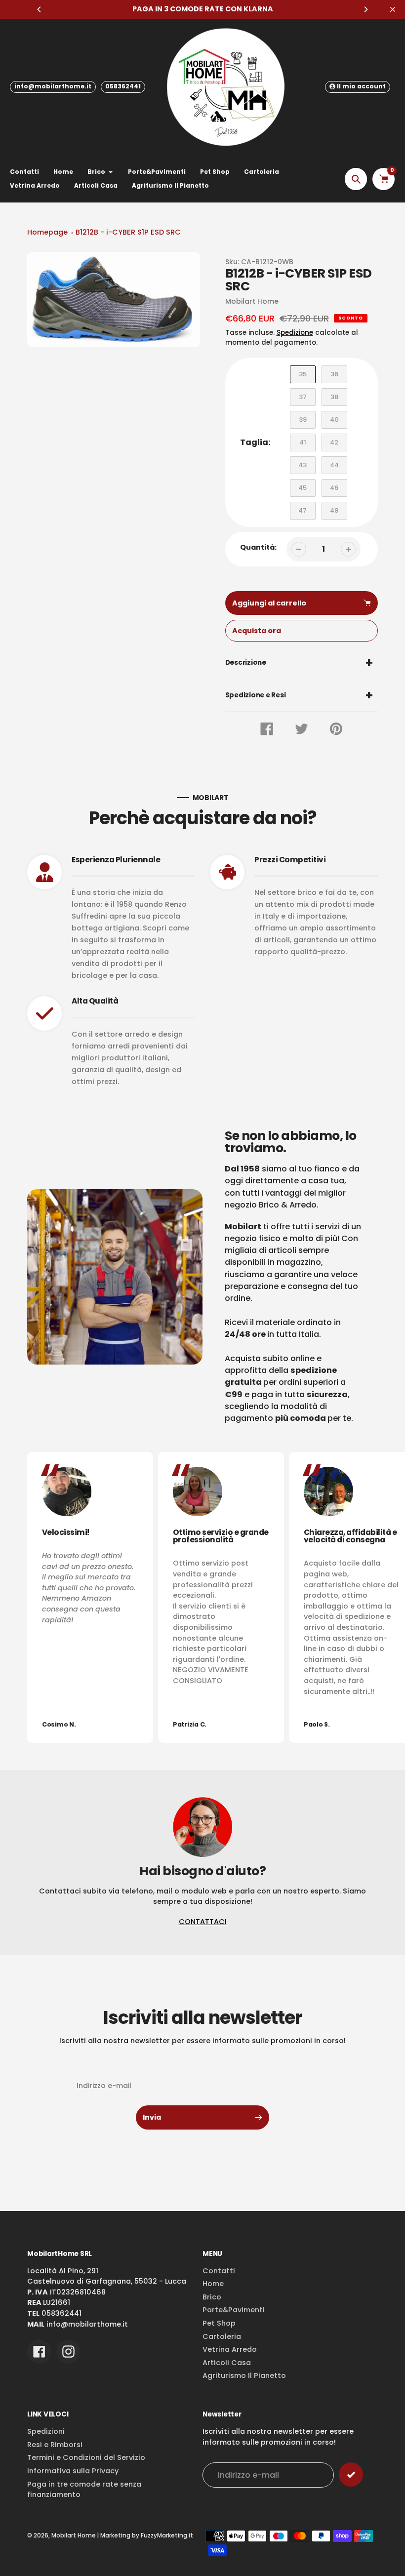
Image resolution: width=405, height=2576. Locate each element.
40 (334, 420)
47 (303, 510)
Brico (212, 2297)
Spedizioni (46, 2431)
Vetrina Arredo (230, 2349)
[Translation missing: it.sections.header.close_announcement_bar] (393, 9)
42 (334, 442)
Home (213, 2284)
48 (334, 510)
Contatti (219, 2271)
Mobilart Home (74, 2536)
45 (303, 488)
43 (303, 465)
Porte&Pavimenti (234, 2310)
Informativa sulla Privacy (73, 2471)
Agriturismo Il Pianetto (244, 2375)
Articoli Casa (227, 2363)
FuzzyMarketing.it (167, 2536)
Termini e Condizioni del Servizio (86, 2457)
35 (303, 374)
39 (303, 420)
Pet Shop (219, 2323)
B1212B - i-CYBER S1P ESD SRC (128, 232)
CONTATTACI (203, 1922)
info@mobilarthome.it (53, 86)
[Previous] (40, 9)
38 (334, 397)
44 (334, 465)
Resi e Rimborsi (55, 2445)
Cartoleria (222, 2336)
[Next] (365, 9)
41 (303, 442)
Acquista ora (257, 631)
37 (303, 397)
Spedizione (295, 333)
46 (334, 488)
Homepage (47, 232)
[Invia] (351, 2475)
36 (334, 374)
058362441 (123, 86)
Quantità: (258, 547)
